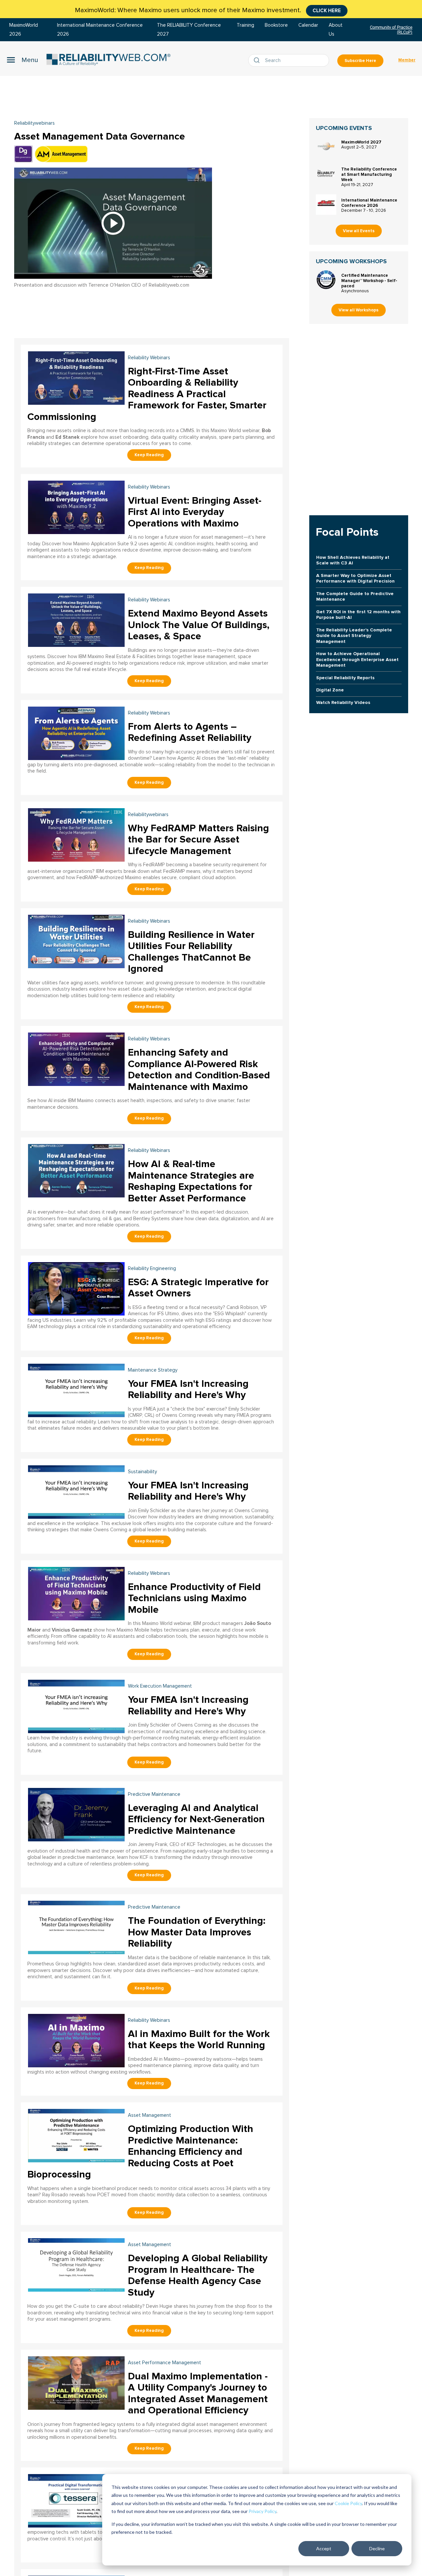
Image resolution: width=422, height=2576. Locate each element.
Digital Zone (330, 690)
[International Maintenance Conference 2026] (326, 205)
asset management (150, 2115)
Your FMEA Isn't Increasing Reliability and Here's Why (188, 1389)
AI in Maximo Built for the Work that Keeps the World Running (199, 2040)
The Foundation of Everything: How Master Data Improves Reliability (197, 1932)
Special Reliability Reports (345, 678)
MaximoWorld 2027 (361, 142)
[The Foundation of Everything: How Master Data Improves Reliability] (76, 1927)
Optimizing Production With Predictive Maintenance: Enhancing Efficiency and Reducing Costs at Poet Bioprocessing (140, 2152)
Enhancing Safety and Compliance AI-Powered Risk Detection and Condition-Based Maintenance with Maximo (199, 1070)
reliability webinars (149, 358)
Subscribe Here (360, 61)
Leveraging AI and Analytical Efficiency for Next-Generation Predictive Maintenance (196, 1819)
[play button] (113, 223)
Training (245, 25)
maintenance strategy (153, 1370)
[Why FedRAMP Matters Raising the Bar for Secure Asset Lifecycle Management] (76, 834)
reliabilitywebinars (34, 123)
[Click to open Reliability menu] (22, 60)
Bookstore (276, 25)
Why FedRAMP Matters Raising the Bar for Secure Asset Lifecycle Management (198, 840)
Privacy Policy (262, 2511)
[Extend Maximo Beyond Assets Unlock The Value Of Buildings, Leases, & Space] (76, 620)
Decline (377, 2548)
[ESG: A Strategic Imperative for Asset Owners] (76, 1288)
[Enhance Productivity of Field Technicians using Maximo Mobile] (76, 1593)
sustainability (142, 1472)
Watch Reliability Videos (343, 702)
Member (407, 60)
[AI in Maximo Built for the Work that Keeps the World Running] (76, 2040)
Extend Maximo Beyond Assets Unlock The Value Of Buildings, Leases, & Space (199, 625)
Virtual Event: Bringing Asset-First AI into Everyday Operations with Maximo (195, 512)
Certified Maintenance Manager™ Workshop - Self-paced (369, 281)
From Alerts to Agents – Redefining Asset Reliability (190, 732)
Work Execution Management (160, 1686)
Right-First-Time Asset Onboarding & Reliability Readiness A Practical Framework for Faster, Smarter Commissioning (147, 394)
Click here (327, 11)
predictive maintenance (154, 1794)
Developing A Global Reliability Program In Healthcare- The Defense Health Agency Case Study (198, 2275)
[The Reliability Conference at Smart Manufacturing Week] (326, 174)
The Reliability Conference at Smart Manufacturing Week (369, 175)
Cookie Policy (348, 2503)
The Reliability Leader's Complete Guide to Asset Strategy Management (354, 636)
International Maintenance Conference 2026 (369, 203)
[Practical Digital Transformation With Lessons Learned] (76, 2500)
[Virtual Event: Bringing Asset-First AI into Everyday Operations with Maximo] (76, 507)
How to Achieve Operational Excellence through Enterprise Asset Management (357, 659)
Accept (324, 2548)
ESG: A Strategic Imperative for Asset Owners (198, 1288)
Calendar (308, 25)
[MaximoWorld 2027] (326, 146)
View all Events (359, 231)
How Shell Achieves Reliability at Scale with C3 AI (353, 560)
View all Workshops (359, 310)
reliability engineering (152, 1269)
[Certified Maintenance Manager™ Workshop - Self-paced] (326, 280)
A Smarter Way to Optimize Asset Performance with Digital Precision (355, 578)
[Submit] (258, 60)
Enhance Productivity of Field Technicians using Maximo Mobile (194, 1598)
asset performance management (165, 2363)
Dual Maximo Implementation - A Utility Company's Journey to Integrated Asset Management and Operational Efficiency (198, 2393)
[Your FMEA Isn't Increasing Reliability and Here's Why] (76, 1390)
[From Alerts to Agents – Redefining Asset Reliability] (76, 732)
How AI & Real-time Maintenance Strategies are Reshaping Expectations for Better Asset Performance (191, 1181)
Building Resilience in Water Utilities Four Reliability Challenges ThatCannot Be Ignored (191, 952)
